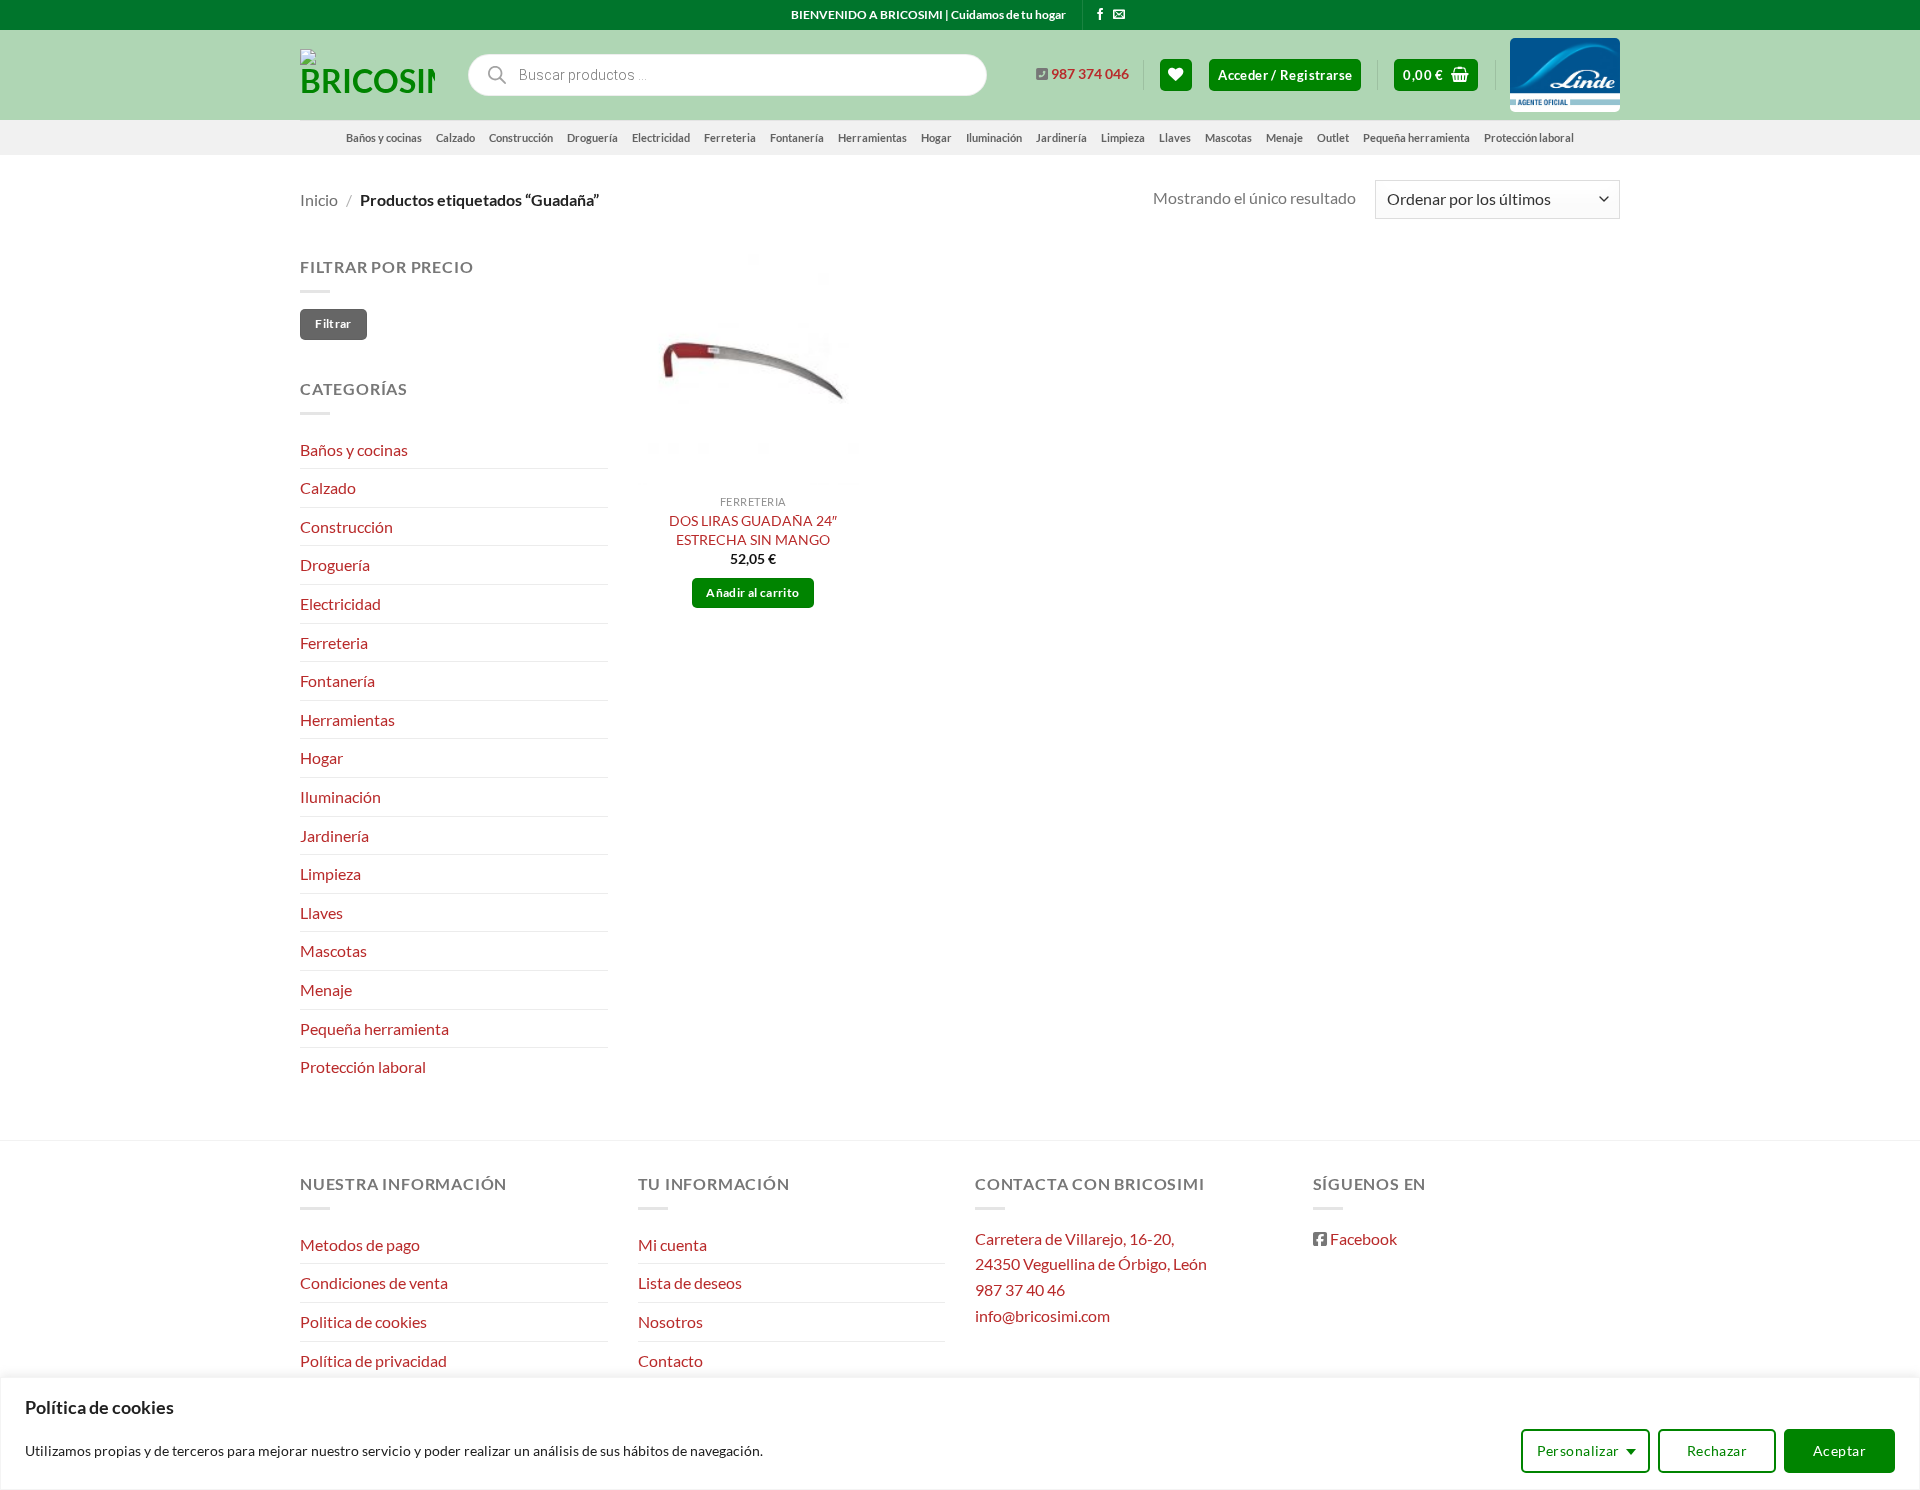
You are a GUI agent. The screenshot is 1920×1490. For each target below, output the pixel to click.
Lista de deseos (690, 1282)
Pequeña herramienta (1416, 137)
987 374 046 (1090, 74)
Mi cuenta (672, 1244)
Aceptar (1839, 1450)
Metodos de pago (360, 1244)
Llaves (1175, 137)
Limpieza (1123, 137)
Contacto (670, 1360)
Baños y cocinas (384, 137)
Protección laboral (1529, 137)
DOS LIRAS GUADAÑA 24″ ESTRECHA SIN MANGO (753, 530)
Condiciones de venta (374, 1282)
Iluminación (994, 137)
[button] (1285, 75)
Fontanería (797, 137)
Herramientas (872, 137)
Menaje (1284, 137)
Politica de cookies (363, 1321)
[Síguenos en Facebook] (1100, 15)
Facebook (1363, 1238)
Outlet (1333, 137)
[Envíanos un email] (1119, 15)
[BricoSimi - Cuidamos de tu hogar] (367, 75)
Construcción (521, 137)
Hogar (936, 137)
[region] (960, 1433)
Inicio (319, 199)
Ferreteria (730, 137)
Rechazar (1717, 1450)
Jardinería (1061, 137)
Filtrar (333, 323)
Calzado (455, 137)
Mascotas (1228, 137)
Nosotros (670, 1321)
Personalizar (1578, 1450)
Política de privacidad (373, 1360)
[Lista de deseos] (1176, 75)
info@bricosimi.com (1042, 1315)
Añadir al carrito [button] (752, 592)
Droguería (592, 137)
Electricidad (661, 137)
